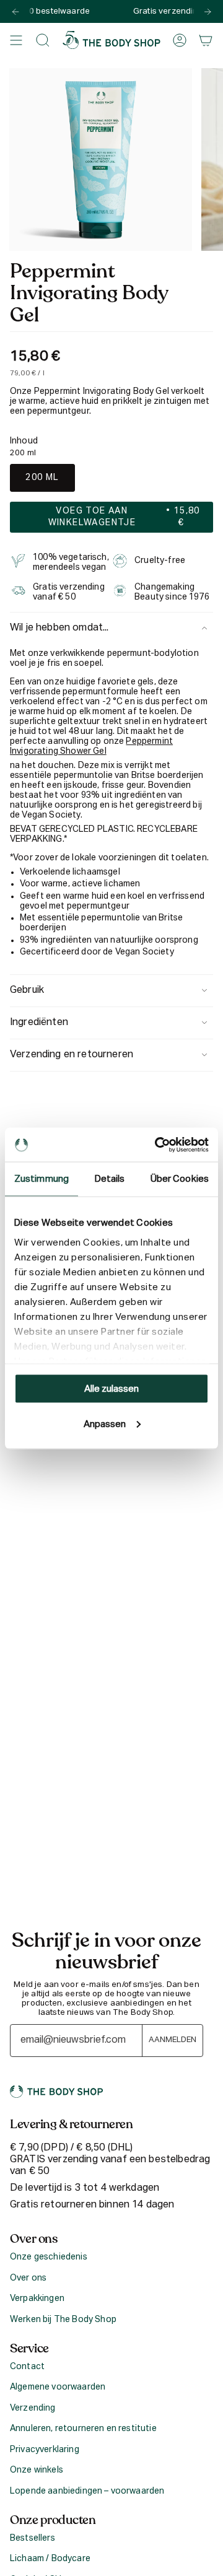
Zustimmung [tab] (42, 1179)
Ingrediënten (39, 1023)
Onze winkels (37, 2470)
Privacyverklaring (45, 2450)
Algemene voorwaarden (58, 2387)
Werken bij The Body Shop (63, 2320)
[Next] (208, 12)
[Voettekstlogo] (56, 2092)
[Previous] (15, 12)
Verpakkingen (37, 2299)
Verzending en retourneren (72, 1055)
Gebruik (27, 990)
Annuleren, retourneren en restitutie (83, 2429)
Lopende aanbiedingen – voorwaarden (87, 2491)
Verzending (33, 2408)
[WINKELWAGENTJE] (206, 40)
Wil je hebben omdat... (59, 628)
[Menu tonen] (16, 40)
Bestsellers (33, 2538)
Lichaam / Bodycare (50, 2559)
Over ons (28, 2278)
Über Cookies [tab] (180, 1179)
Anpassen (105, 1424)
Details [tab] (110, 1179)
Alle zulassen (111, 1389)
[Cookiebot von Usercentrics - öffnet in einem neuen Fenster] (157, 1145)
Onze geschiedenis (49, 2257)
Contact (27, 2367)
